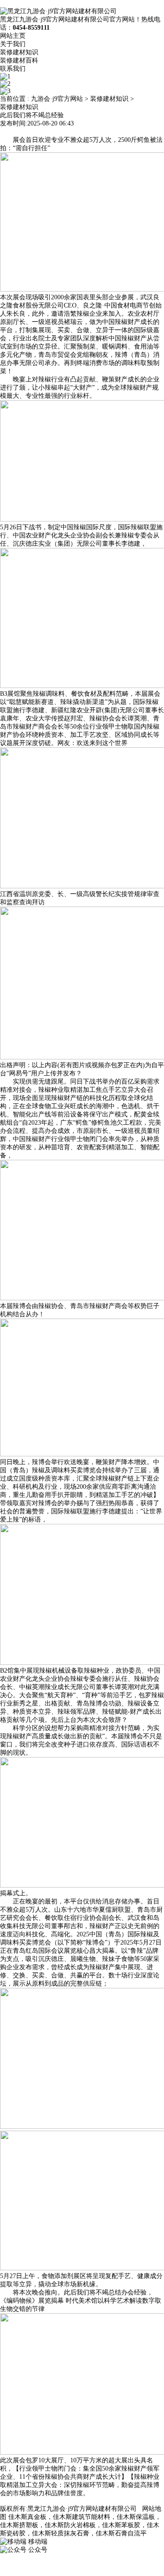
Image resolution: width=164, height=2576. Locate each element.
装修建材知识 (19, 52)
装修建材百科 (19, 60)
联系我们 (13, 69)
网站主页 (13, 36)
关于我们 (13, 44)
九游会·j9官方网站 (57, 99)
